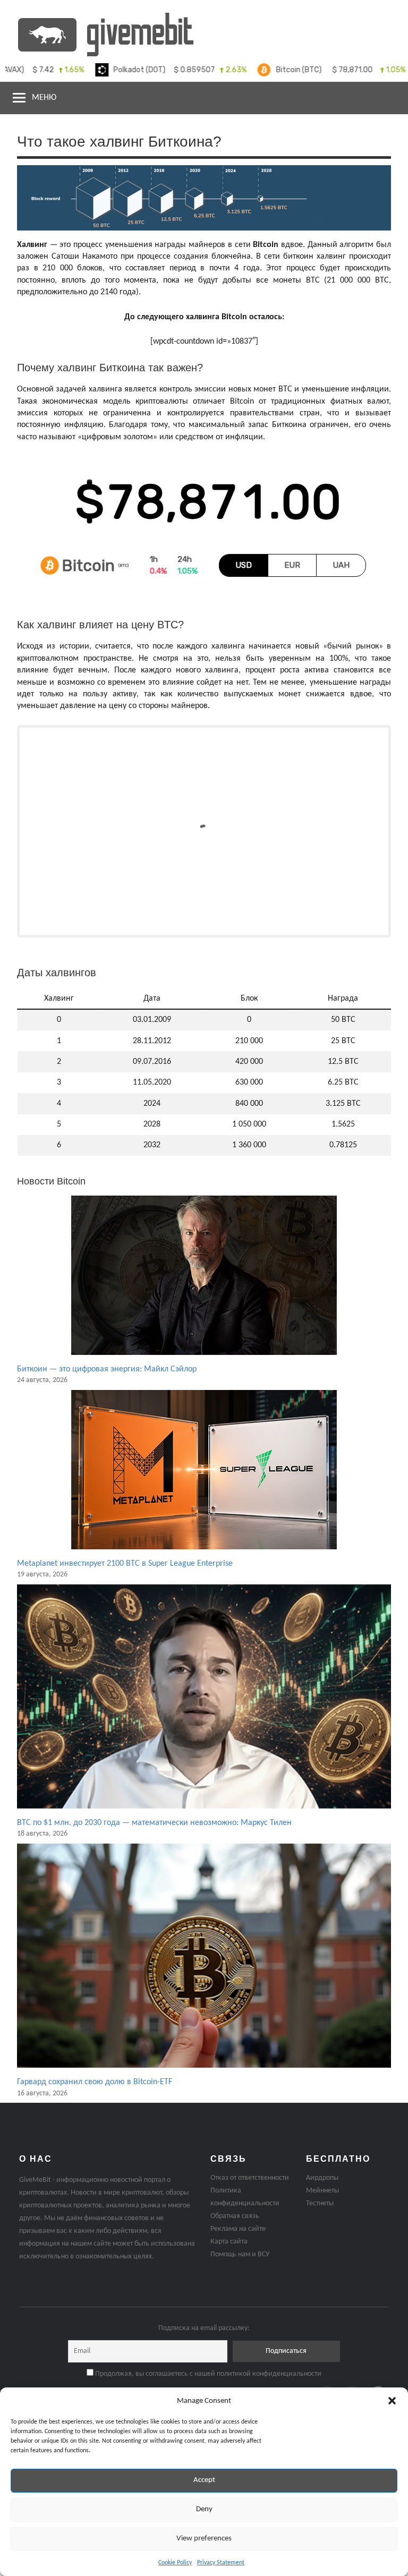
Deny (204, 2509)
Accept (204, 2480)
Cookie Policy (175, 2563)
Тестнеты (320, 2203)
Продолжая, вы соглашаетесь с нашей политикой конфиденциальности (207, 2374)
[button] (392, 2401)
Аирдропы (322, 2178)
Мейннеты (322, 2191)
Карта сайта (229, 2242)
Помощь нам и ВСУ (240, 2254)
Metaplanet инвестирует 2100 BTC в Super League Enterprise (125, 1564)
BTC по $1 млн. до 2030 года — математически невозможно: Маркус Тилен (154, 1823)
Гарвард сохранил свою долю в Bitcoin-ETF (95, 2082)
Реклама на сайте (238, 2229)
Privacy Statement (221, 2563)
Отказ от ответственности (250, 2178)
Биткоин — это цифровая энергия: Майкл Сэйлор (107, 1369)
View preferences (204, 2539)
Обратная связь (235, 2216)
